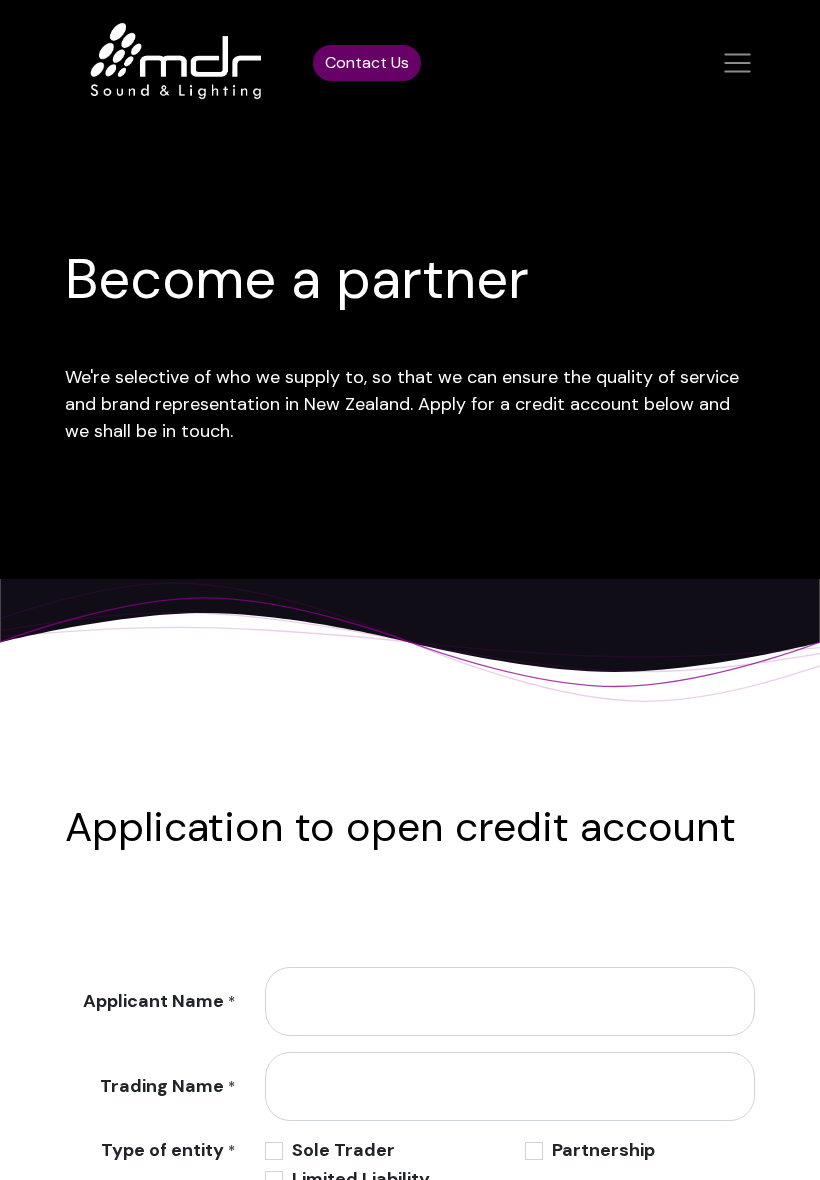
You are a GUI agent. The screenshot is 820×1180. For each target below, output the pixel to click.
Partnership (603, 1150)
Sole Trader (343, 1150)
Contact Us (367, 62)
